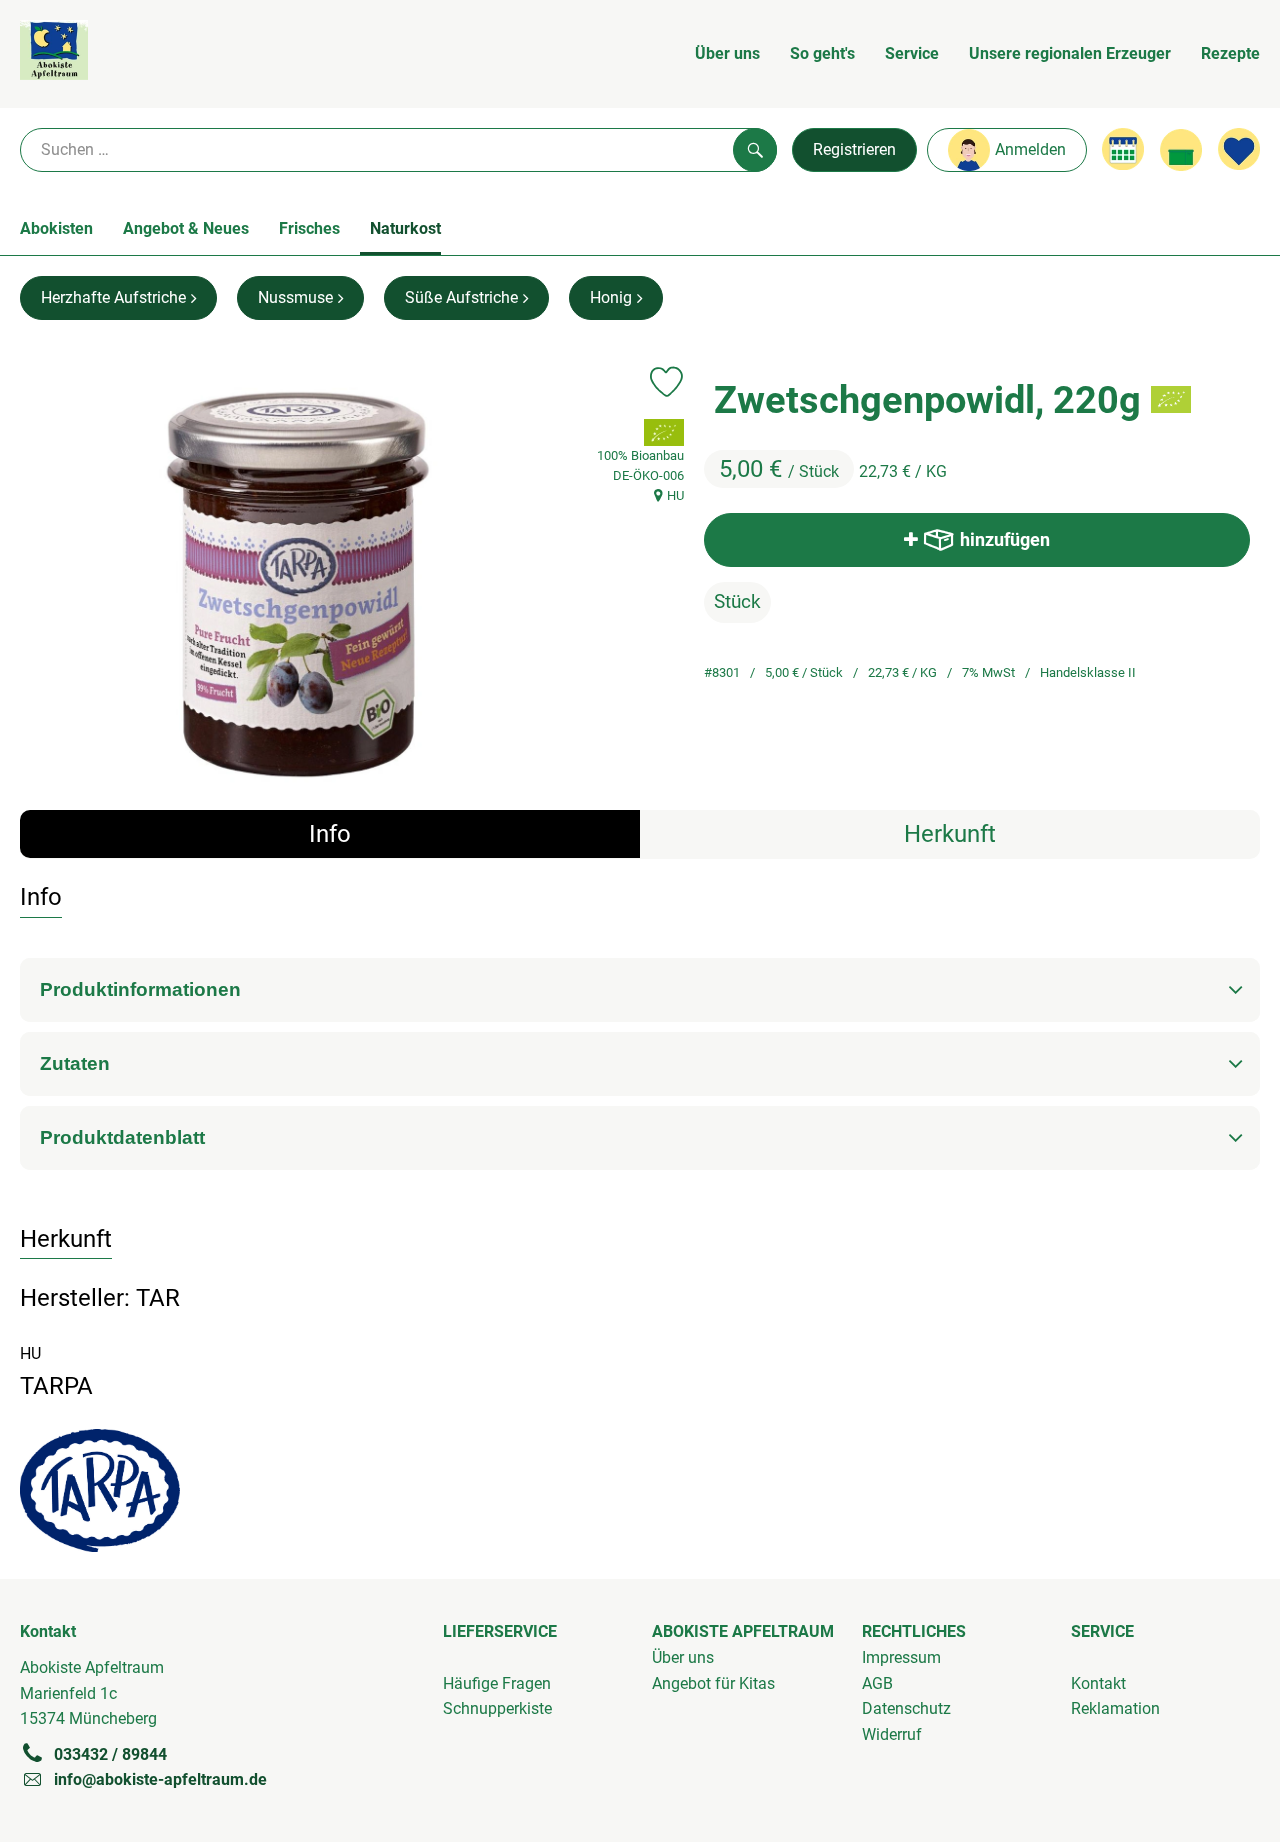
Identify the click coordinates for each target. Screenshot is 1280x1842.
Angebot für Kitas (713, 1683)
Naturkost (405, 228)
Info (330, 834)
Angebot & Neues (186, 228)
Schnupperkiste (497, 1708)
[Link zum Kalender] (1123, 149)
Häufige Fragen (497, 1683)
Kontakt (1098, 1683)
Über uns (727, 53)
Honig (611, 297)
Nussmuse (295, 297)
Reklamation (1115, 1708)
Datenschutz (906, 1708)
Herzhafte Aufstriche (113, 297)
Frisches (309, 228)
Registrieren (854, 149)
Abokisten (56, 228)
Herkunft (950, 834)
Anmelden (1030, 149)
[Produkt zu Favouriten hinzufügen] (666, 382)
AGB (877, 1683)
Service (912, 53)
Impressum (901, 1657)
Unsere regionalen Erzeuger (1070, 53)
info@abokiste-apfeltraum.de (160, 1779)
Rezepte (1230, 53)
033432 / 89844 (110, 1754)
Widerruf (892, 1734)
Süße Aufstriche (461, 297)
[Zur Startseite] (54, 54)
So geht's (822, 53)
